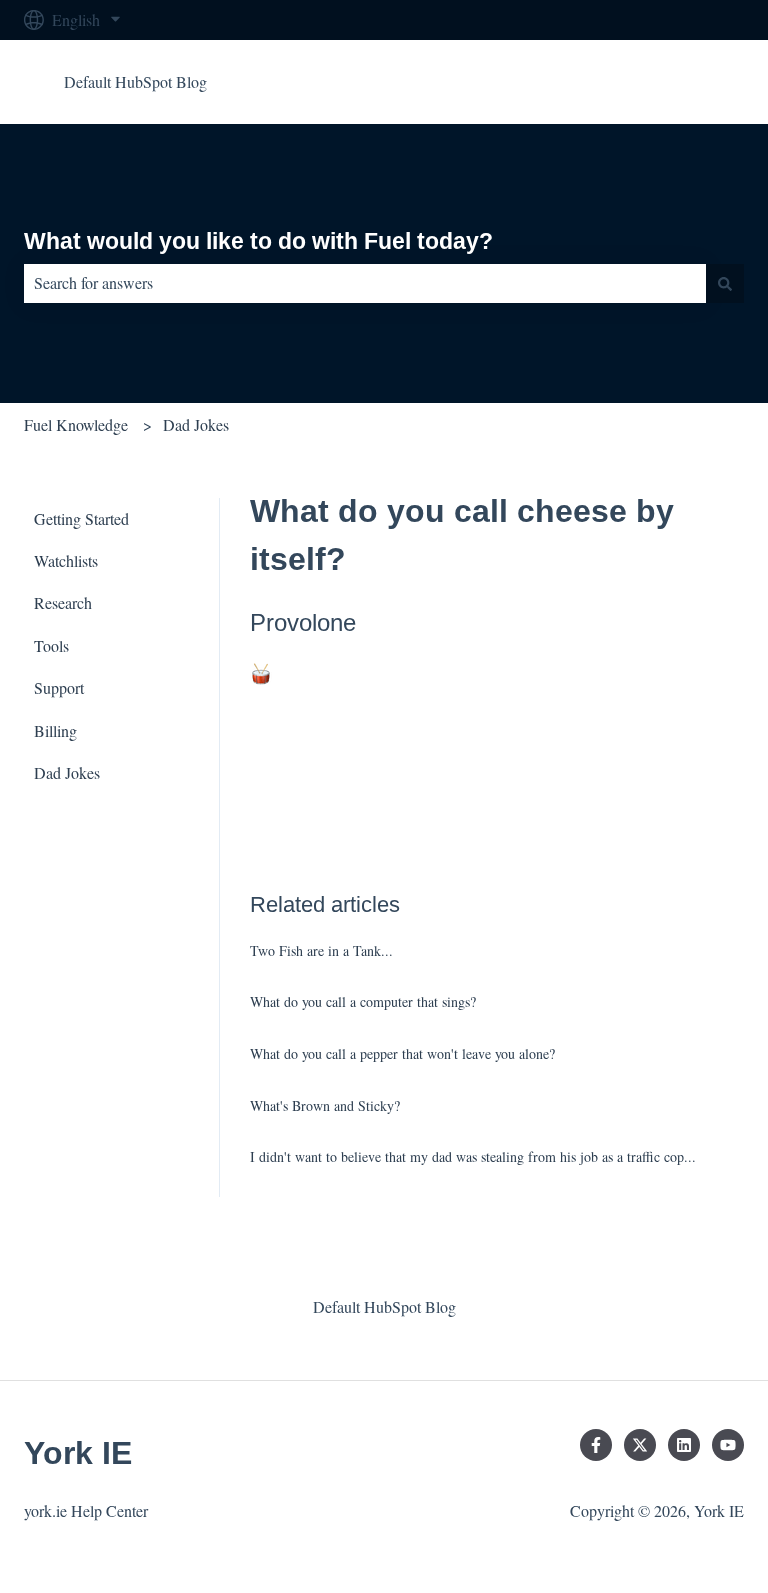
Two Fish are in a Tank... (321, 950)
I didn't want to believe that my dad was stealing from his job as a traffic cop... (473, 1156)
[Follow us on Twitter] (640, 1445)
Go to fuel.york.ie (668, 81)
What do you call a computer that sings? (363, 1001)
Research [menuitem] (63, 602)
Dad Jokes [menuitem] (67, 772)
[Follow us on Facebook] (596, 1445)
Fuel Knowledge (76, 424)
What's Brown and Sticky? (325, 1105)
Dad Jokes (196, 424)
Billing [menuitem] (55, 730)
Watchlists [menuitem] (66, 560)
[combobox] (365, 283)
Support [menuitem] (59, 687)
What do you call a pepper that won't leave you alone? (402, 1053)
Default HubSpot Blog (135, 81)
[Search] (725, 283)
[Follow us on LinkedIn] (684, 1445)
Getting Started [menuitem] (81, 518)
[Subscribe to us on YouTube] (728, 1445)
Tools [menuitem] (51, 645)
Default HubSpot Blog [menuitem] (384, 1306)
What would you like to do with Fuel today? (258, 241)
